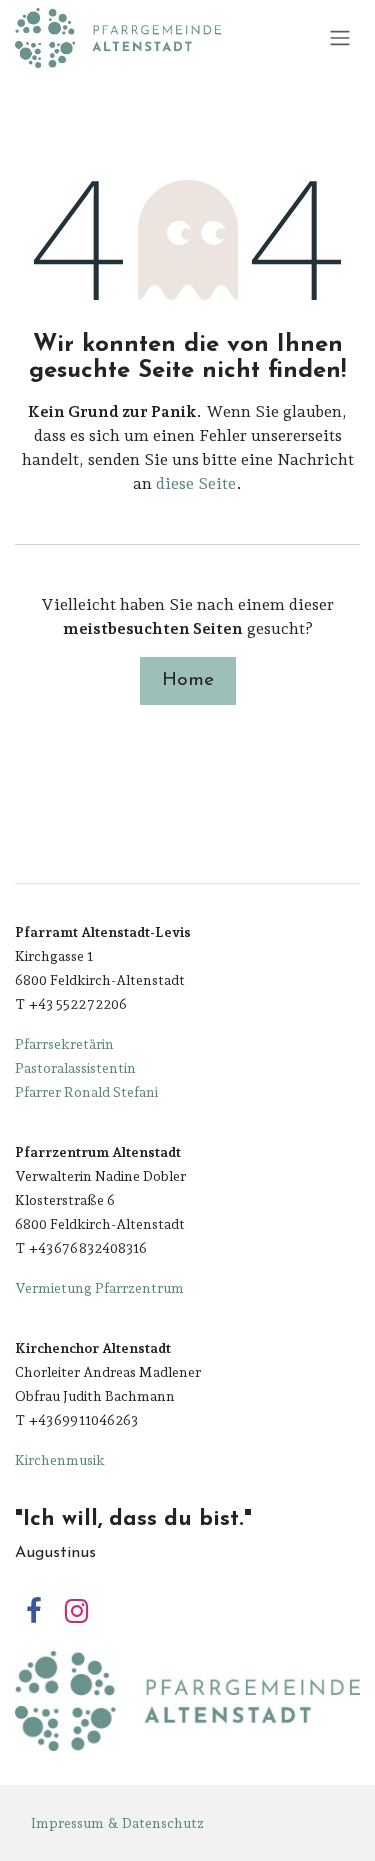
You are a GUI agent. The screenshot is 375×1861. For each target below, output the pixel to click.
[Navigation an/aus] (340, 38)
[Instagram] (77, 1612)
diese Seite (196, 483)
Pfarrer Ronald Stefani (86, 1092)
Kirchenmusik (60, 1460)
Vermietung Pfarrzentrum (99, 1288)
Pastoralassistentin (75, 1068)
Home (188, 680)
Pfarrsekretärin (64, 1044)
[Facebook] (34, 1612)
